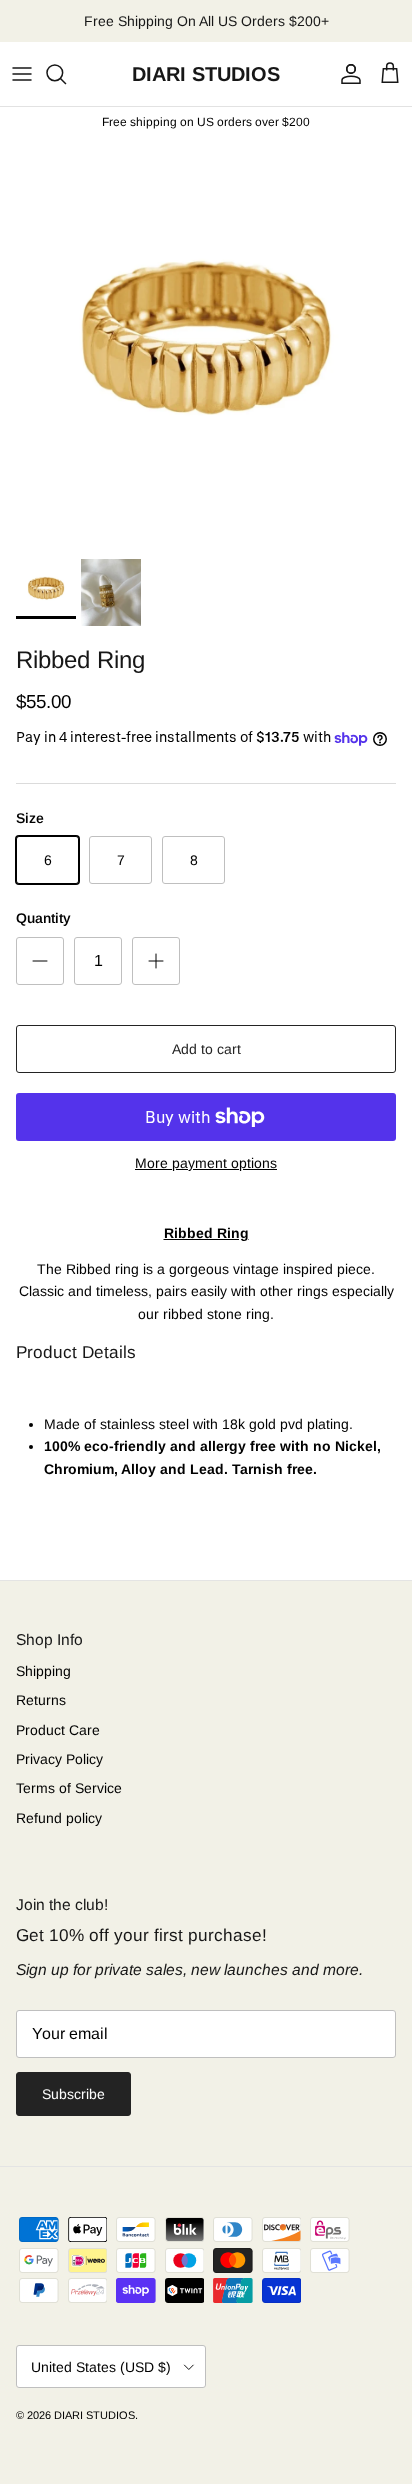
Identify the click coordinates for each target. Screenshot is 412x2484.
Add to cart (206, 1049)
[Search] (66, 74)
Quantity (43, 918)
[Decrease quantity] (40, 961)
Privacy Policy (59, 1759)
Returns (41, 1700)
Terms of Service (69, 1788)
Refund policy (59, 1818)
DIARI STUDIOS (94, 2415)
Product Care (58, 1730)
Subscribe (73, 2094)
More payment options (206, 1163)
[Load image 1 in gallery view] (206, 343)
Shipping (43, 1671)
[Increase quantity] (156, 961)
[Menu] (22, 74)
